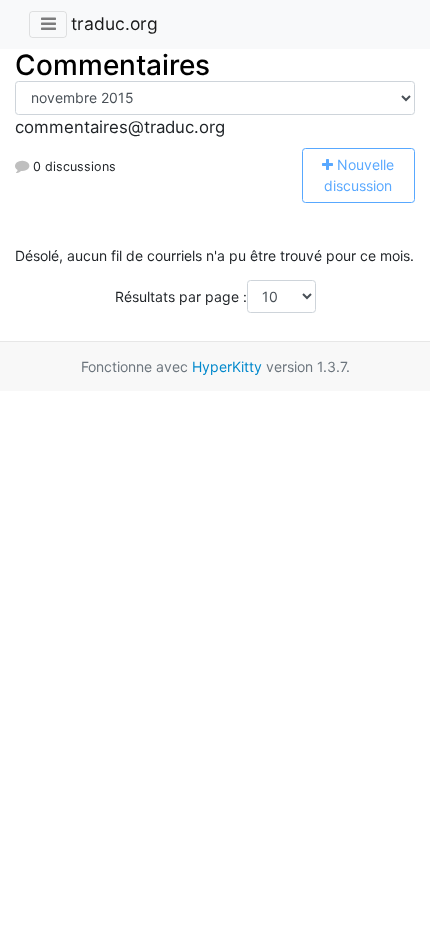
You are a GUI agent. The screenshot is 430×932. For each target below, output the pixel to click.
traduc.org (114, 23)
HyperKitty (227, 366)
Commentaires (112, 65)
